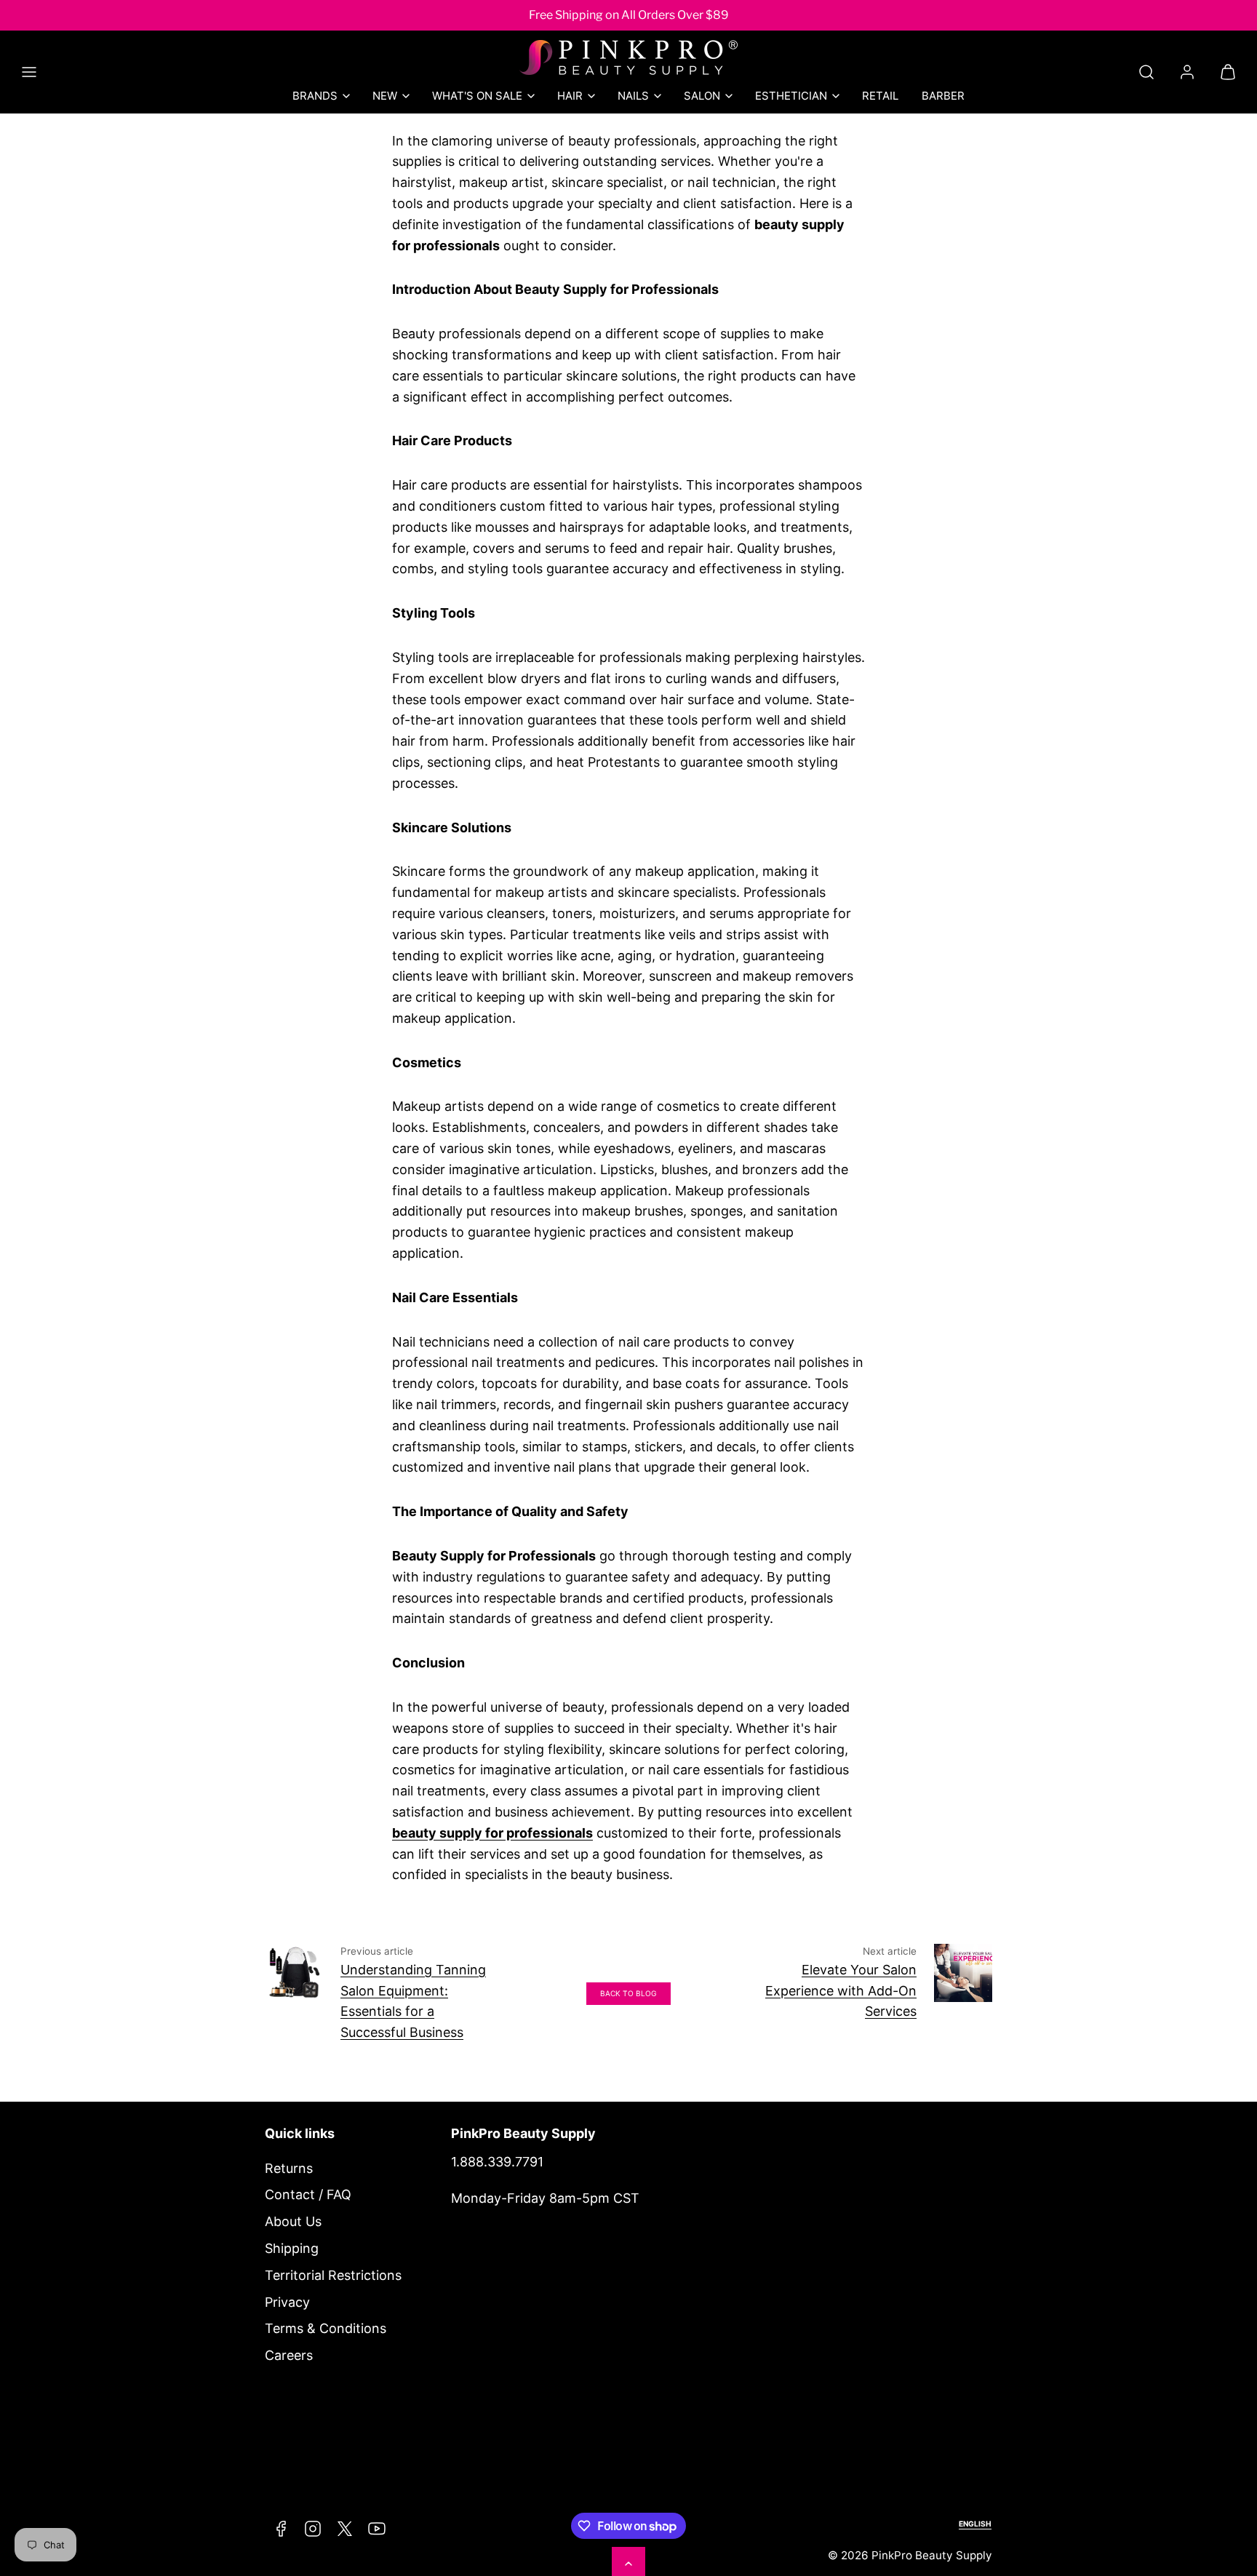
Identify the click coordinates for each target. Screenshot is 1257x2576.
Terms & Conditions (326, 2328)
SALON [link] (702, 96)
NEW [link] (385, 96)
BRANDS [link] (315, 96)
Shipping (292, 2248)
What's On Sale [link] (477, 96)
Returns (289, 2168)
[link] (1187, 72)
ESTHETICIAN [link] (791, 96)
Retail (880, 96)
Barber (943, 96)
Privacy (287, 2302)
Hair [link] (570, 96)
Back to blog (628, 1993)
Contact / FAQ (308, 2194)
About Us (293, 2221)
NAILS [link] (633, 96)
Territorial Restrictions (333, 2275)
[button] (29, 72)
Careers (289, 2355)
